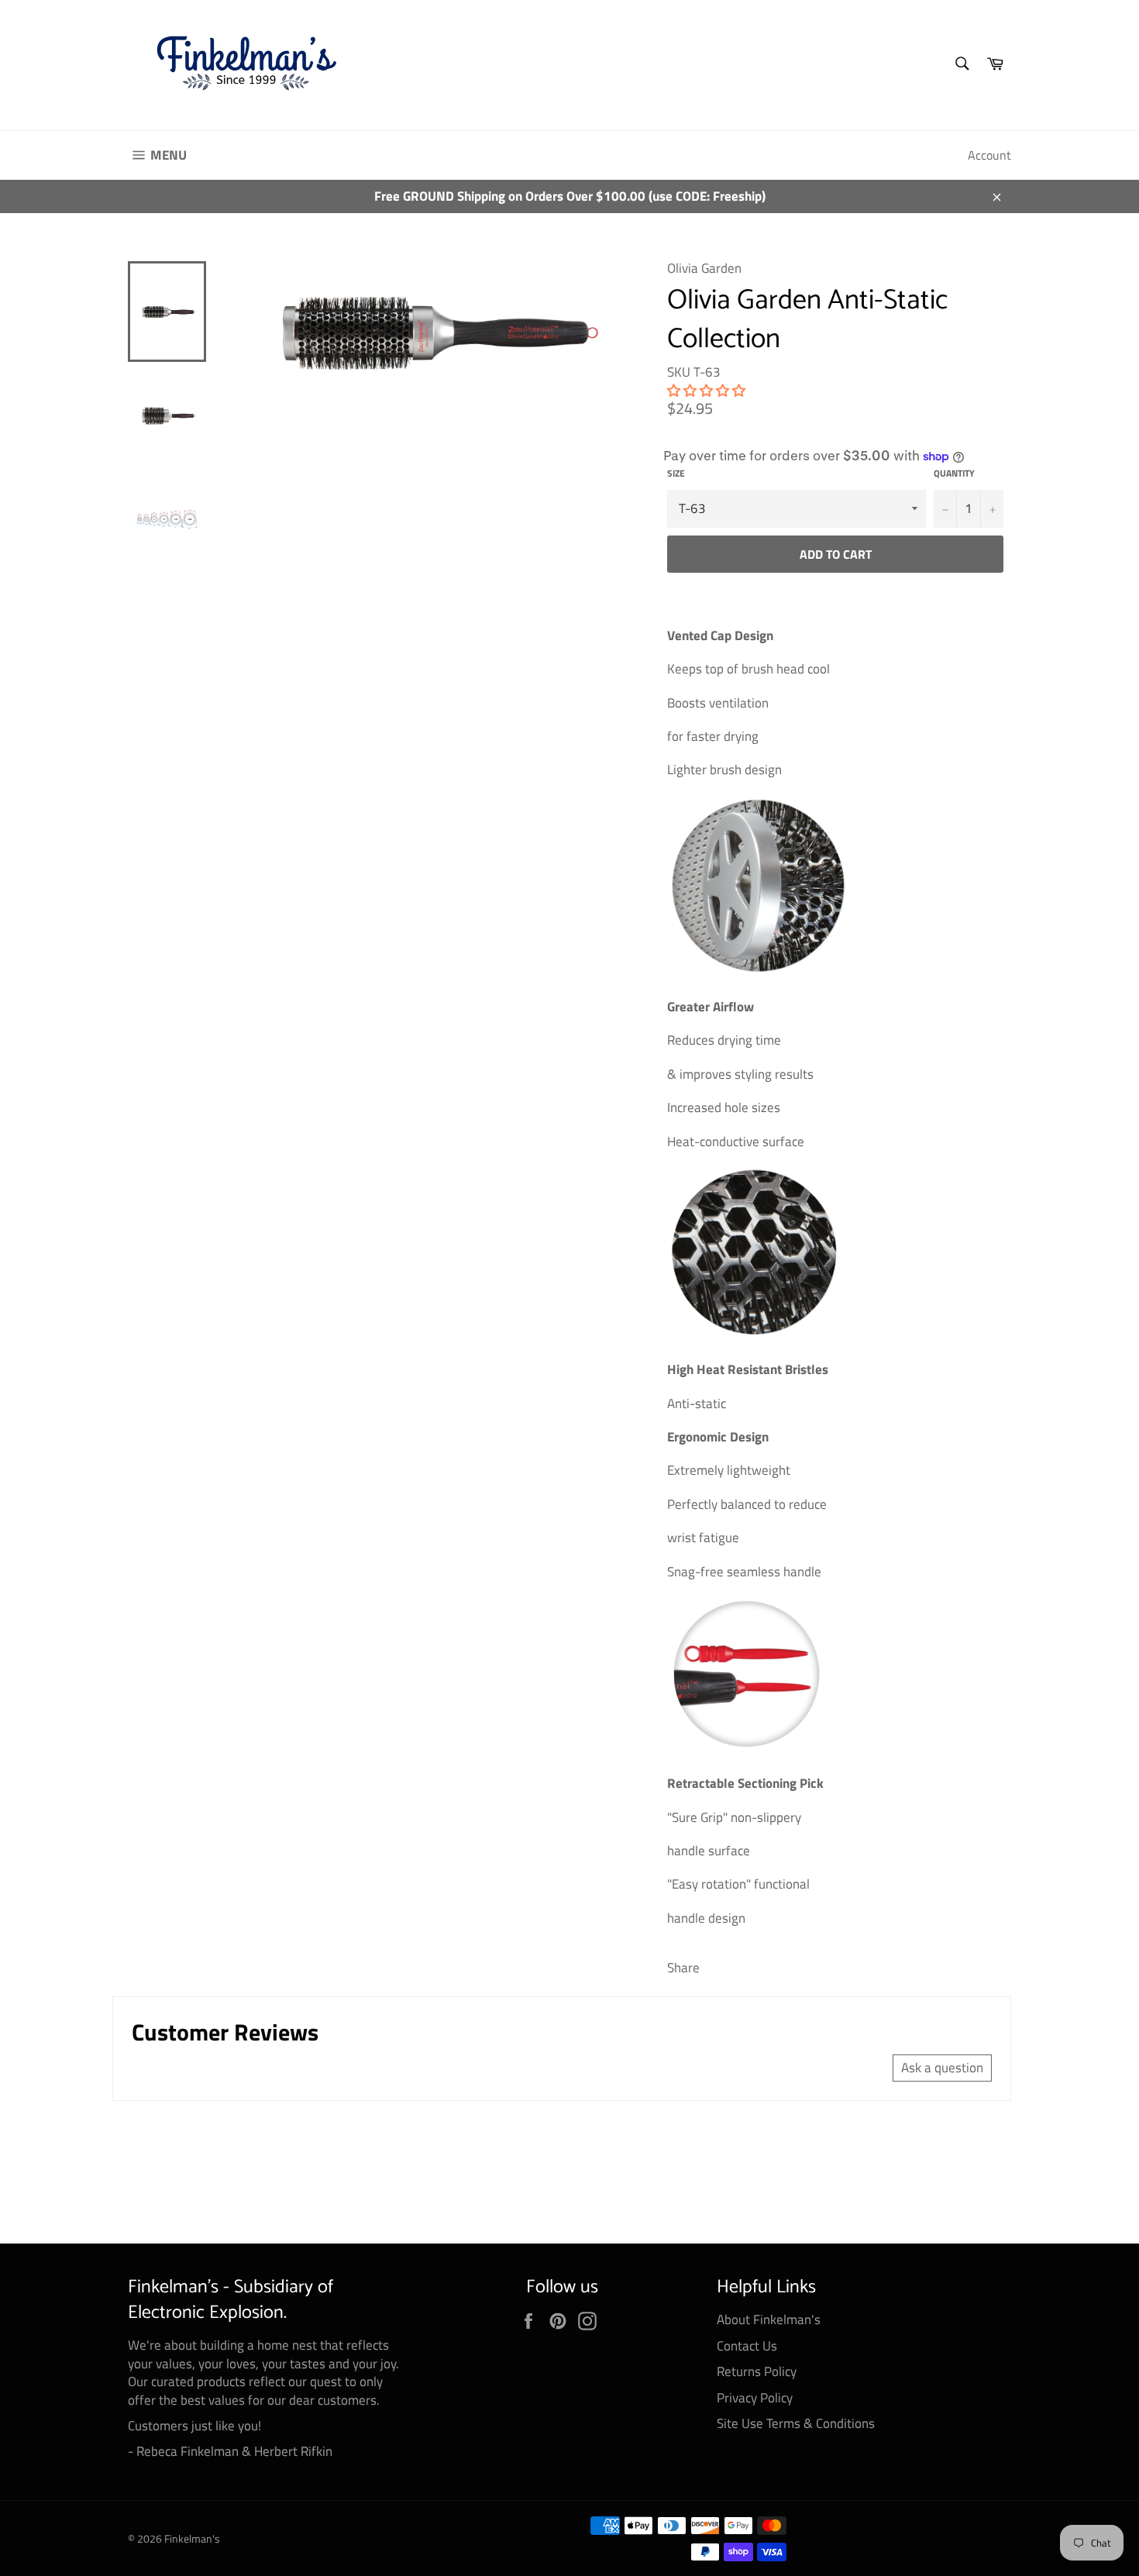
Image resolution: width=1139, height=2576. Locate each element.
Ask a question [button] (942, 2068)
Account (989, 155)
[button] (706, 391)
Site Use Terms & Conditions (796, 2423)
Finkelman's (192, 2539)
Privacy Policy (755, 2398)
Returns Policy (757, 2371)
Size (676, 474)
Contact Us (747, 2346)
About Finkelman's (769, 2319)
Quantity (954, 474)
